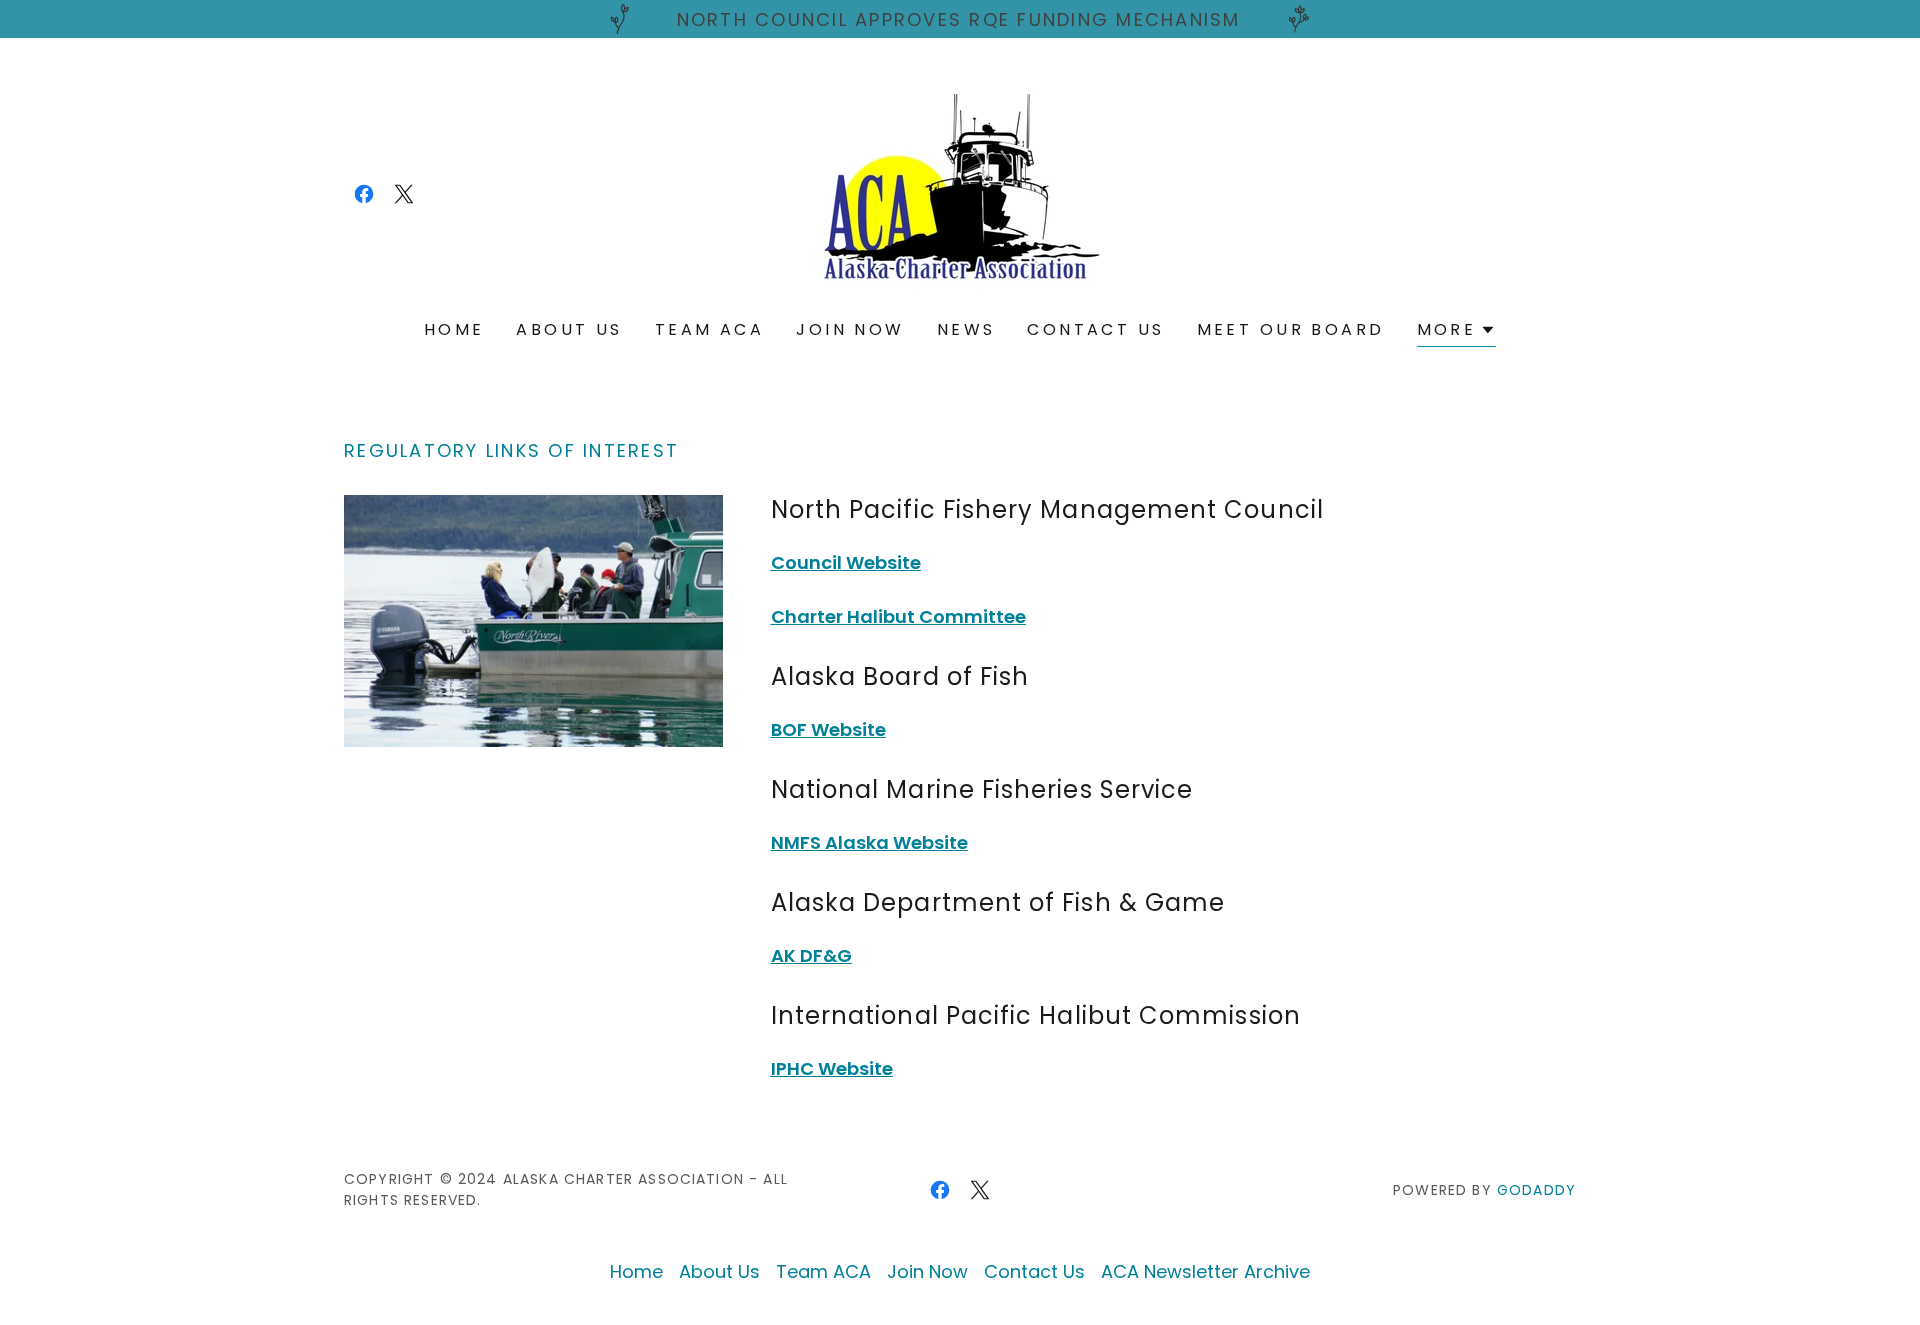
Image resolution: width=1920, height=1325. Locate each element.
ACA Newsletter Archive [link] (1205, 1271)
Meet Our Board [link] (1291, 329)
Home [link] (454, 329)
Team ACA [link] (709, 329)
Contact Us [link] (1095, 329)
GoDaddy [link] (1536, 1190)
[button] (1457, 332)
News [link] (966, 329)
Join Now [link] (850, 329)
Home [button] (636, 1271)
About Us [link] (569, 329)
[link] (364, 194)
